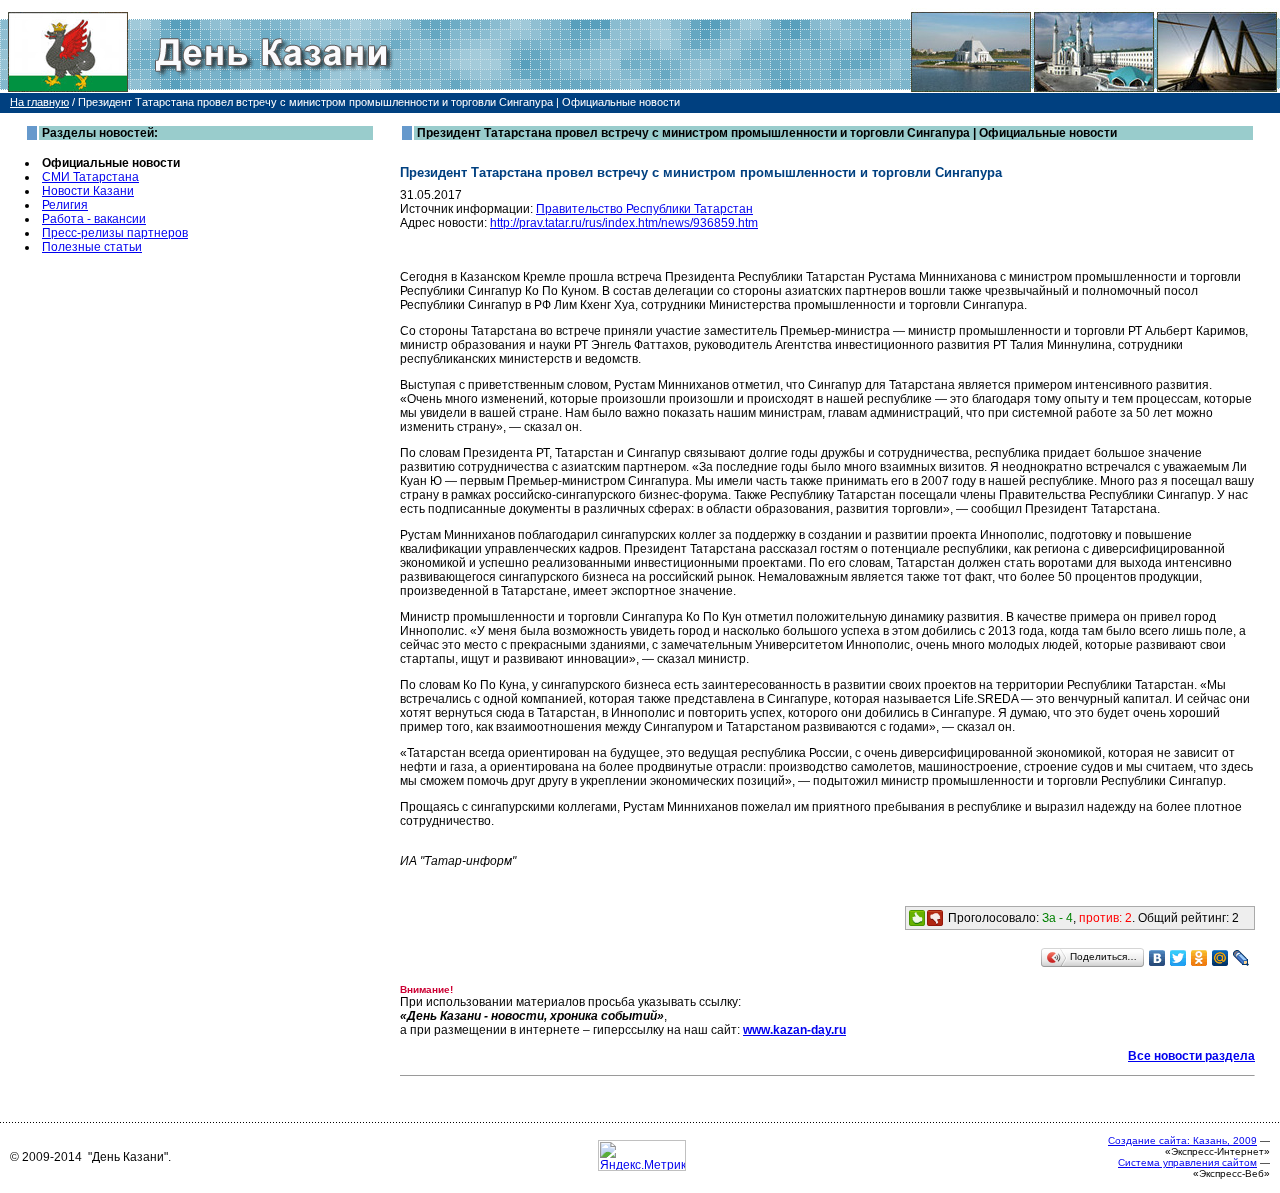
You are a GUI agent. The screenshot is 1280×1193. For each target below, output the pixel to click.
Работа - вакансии (94, 219)
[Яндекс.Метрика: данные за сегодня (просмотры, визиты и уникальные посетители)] (642, 1155)
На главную (39, 102)
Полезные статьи (92, 247)
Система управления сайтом (1187, 1162)
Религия (65, 205)
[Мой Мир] (1220, 958)
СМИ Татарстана (90, 177)
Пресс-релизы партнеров (115, 233)
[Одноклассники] (1199, 958)
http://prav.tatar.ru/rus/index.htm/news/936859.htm (624, 223)
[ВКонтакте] (1157, 958)
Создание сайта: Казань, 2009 (1182, 1140)
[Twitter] (1178, 958)
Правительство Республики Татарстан (644, 209)
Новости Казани (88, 191)
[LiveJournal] (1241, 958)
